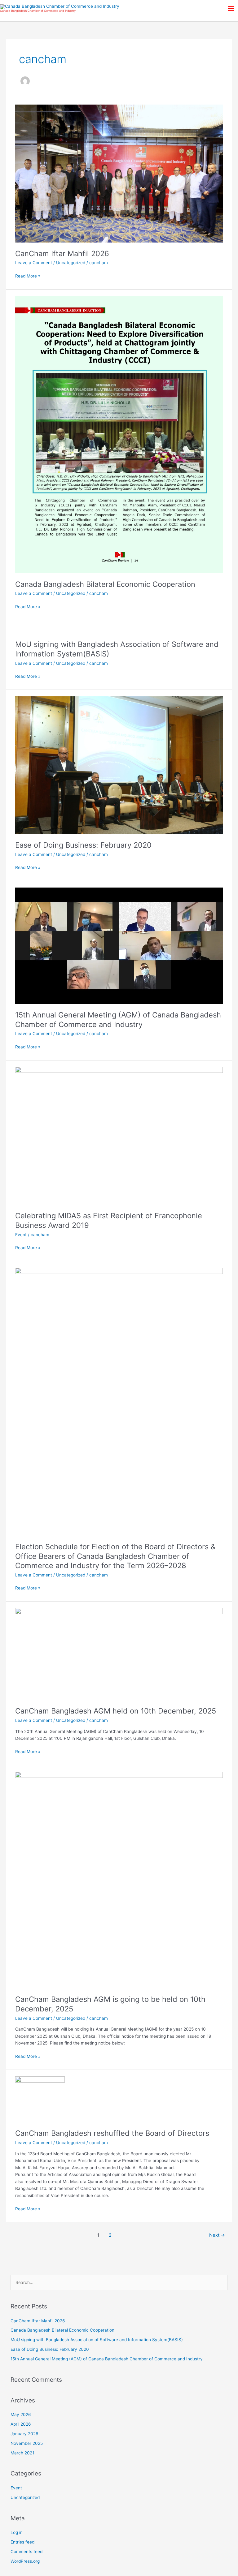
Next (217, 2235)
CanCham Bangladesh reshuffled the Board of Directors (112, 2133)
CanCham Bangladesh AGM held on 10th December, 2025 (116, 1711)
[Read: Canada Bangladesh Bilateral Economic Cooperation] (119, 434)
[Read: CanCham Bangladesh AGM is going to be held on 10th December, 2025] (119, 1880)
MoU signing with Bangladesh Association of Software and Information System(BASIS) (97, 2340)
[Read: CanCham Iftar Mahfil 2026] (119, 173)
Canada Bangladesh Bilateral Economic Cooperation (105, 584)
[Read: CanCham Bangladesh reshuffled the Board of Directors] (40, 2099)
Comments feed (26, 2552)
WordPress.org (25, 2561)
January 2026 (24, 2434)
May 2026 (21, 2415)
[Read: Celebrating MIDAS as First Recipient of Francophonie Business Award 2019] (119, 1135)
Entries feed (22, 2542)
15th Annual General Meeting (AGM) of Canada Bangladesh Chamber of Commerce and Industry (118, 1020)
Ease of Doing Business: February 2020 (83, 845)
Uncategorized (71, 263)
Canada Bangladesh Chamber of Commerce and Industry (38, 11)
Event (21, 1235)
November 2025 (27, 2443)
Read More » (28, 275)
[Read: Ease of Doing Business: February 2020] (119, 765)
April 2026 (21, 2424)
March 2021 (22, 2453)
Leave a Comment (34, 263)
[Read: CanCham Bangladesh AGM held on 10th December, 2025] (119, 1654)
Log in (17, 2532)
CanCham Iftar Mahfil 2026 (62, 254)
